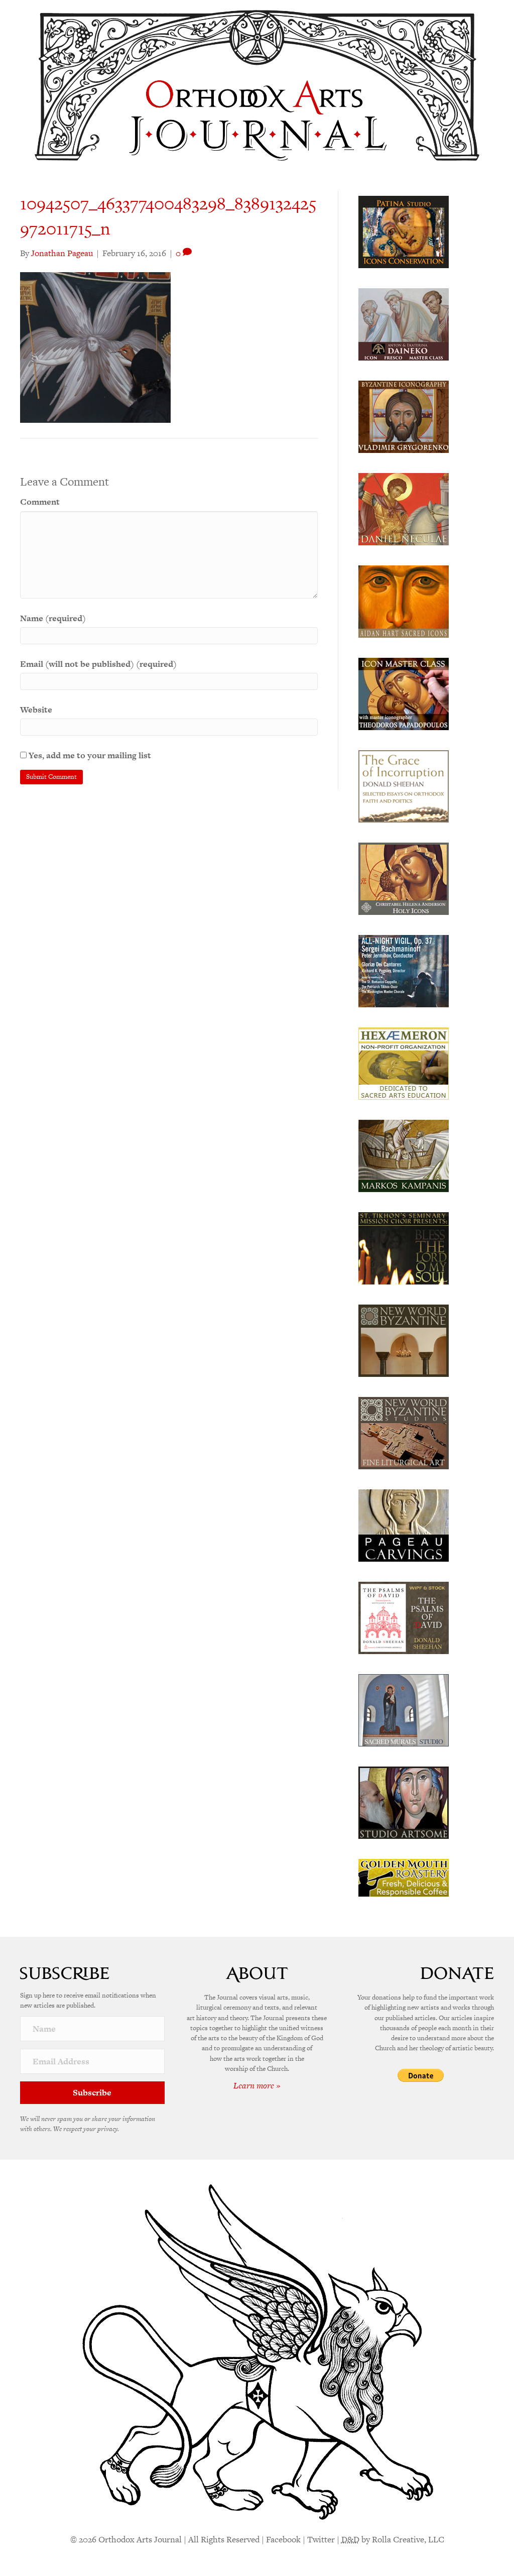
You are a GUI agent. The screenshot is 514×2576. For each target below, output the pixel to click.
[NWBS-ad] (404, 1432)
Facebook (283, 2539)
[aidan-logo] (404, 601)
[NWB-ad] (404, 1340)
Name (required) (53, 618)
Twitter (321, 2539)
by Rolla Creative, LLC (393, 2539)
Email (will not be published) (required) (98, 664)
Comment (40, 502)
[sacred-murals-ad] (404, 1709)
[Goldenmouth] (404, 1877)
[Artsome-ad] (404, 1802)
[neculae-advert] (404, 508)
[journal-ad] (404, 1525)
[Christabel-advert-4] (404, 878)
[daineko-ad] (404, 323)
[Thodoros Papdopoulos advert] (404, 693)
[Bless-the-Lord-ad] (404, 1247)
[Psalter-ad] (404, 1617)
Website (36, 710)
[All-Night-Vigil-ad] (404, 970)
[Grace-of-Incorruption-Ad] (404, 785)
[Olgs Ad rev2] (404, 231)
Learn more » (257, 2085)
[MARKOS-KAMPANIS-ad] (404, 1155)
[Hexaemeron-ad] (404, 1063)
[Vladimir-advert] (404, 416)
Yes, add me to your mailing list (89, 755)
